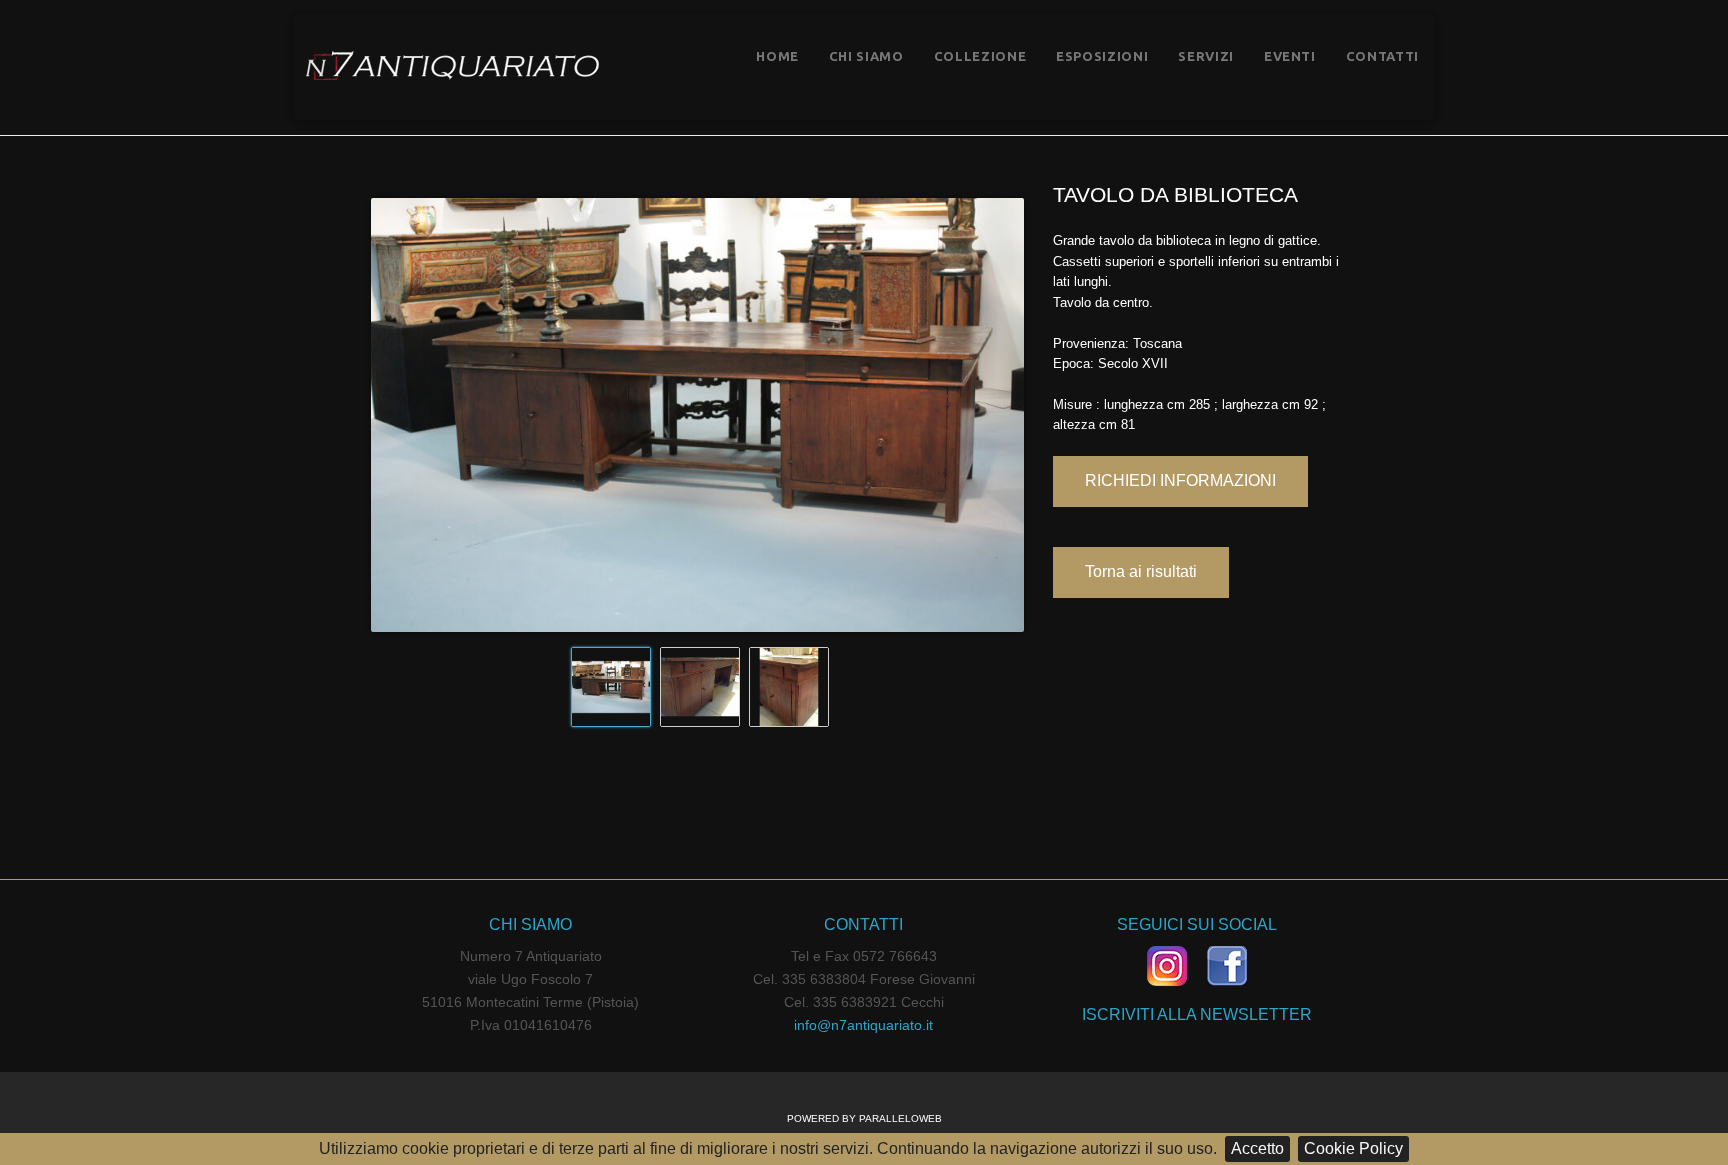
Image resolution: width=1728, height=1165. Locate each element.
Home (777, 56)
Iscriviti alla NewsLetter (1197, 1014)
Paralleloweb (900, 1118)
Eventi (1290, 56)
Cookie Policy (1353, 1148)
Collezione (980, 56)
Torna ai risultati (1141, 571)
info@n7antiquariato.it (863, 1025)
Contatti (1382, 56)
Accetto (1257, 1148)
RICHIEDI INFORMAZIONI (1180, 480)
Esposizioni (1102, 56)
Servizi (1206, 56)
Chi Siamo (866, 56)
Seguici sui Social (1197, 924)
